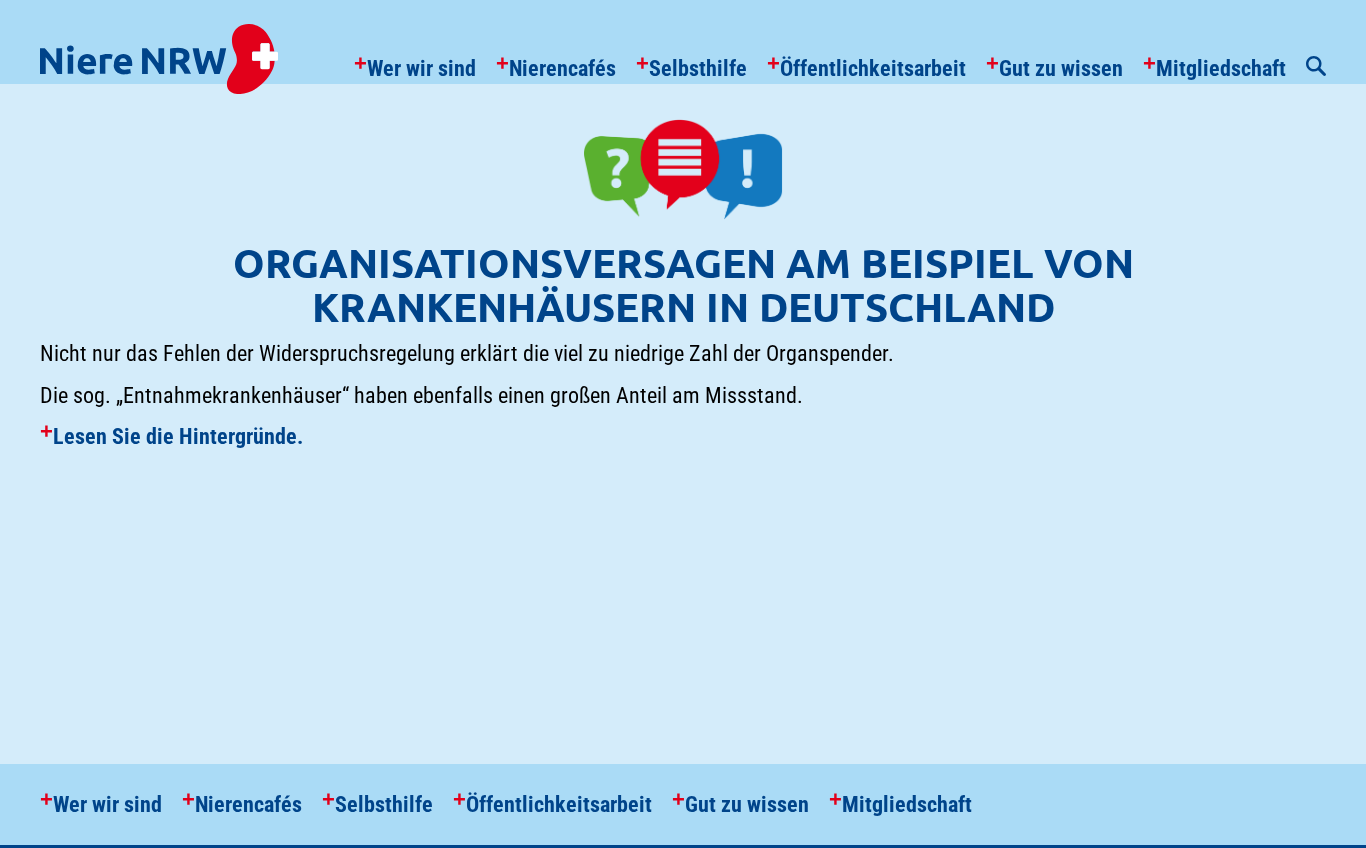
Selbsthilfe (698, 68)
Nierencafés (562, 68)
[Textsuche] (1316, 68)
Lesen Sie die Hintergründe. (178, 436)
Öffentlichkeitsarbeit (873, 68)
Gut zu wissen (1061, 68)
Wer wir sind (421, 68)
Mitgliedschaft (1221, 68)
